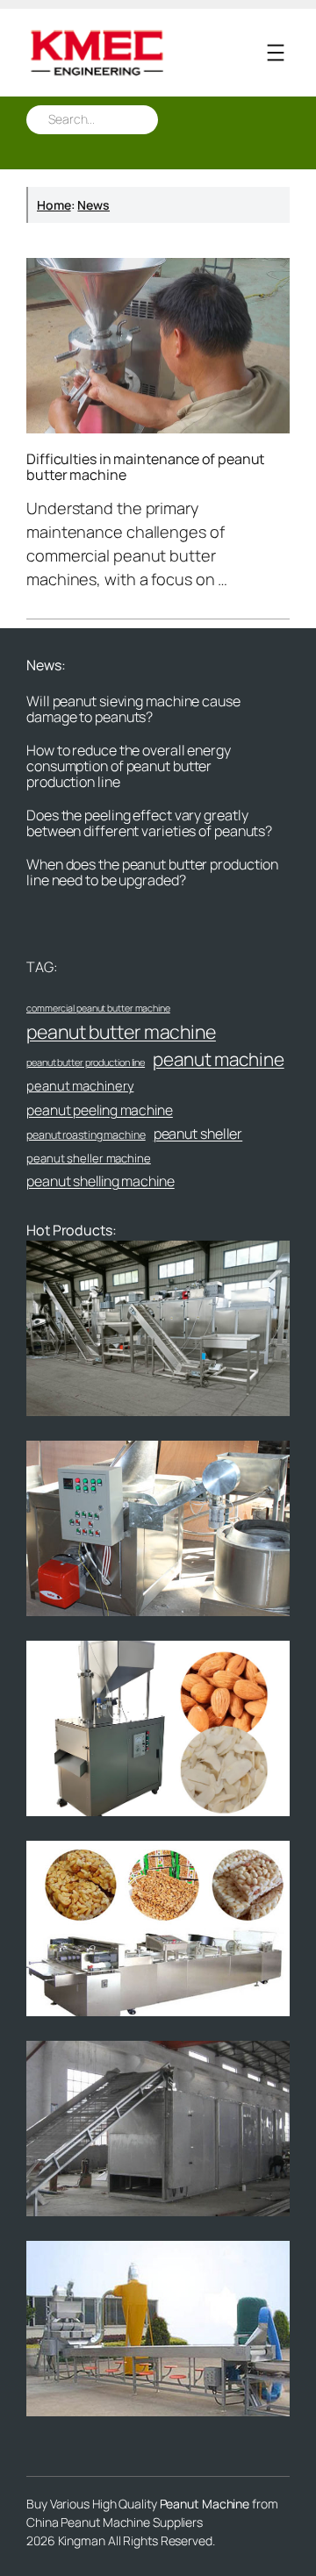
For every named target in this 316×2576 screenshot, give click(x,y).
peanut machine (219, 1059)
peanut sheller (198, 1134)
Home (54, 205)
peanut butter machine (121, 1031)
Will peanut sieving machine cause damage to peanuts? (133, 709)
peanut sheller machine (89, 1158)
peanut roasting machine (86, 1135)
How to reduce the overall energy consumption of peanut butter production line (129, 766)
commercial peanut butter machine (98, 1008)
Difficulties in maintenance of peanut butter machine (145, 467)
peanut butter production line (86, 1062)
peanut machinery (80, 1085)
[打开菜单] (276, 53)
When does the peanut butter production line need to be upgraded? (152, 872)
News (93, 205)
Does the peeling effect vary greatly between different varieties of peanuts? (149, 823)
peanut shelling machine (101, 1181)
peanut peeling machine (100, 1110)
